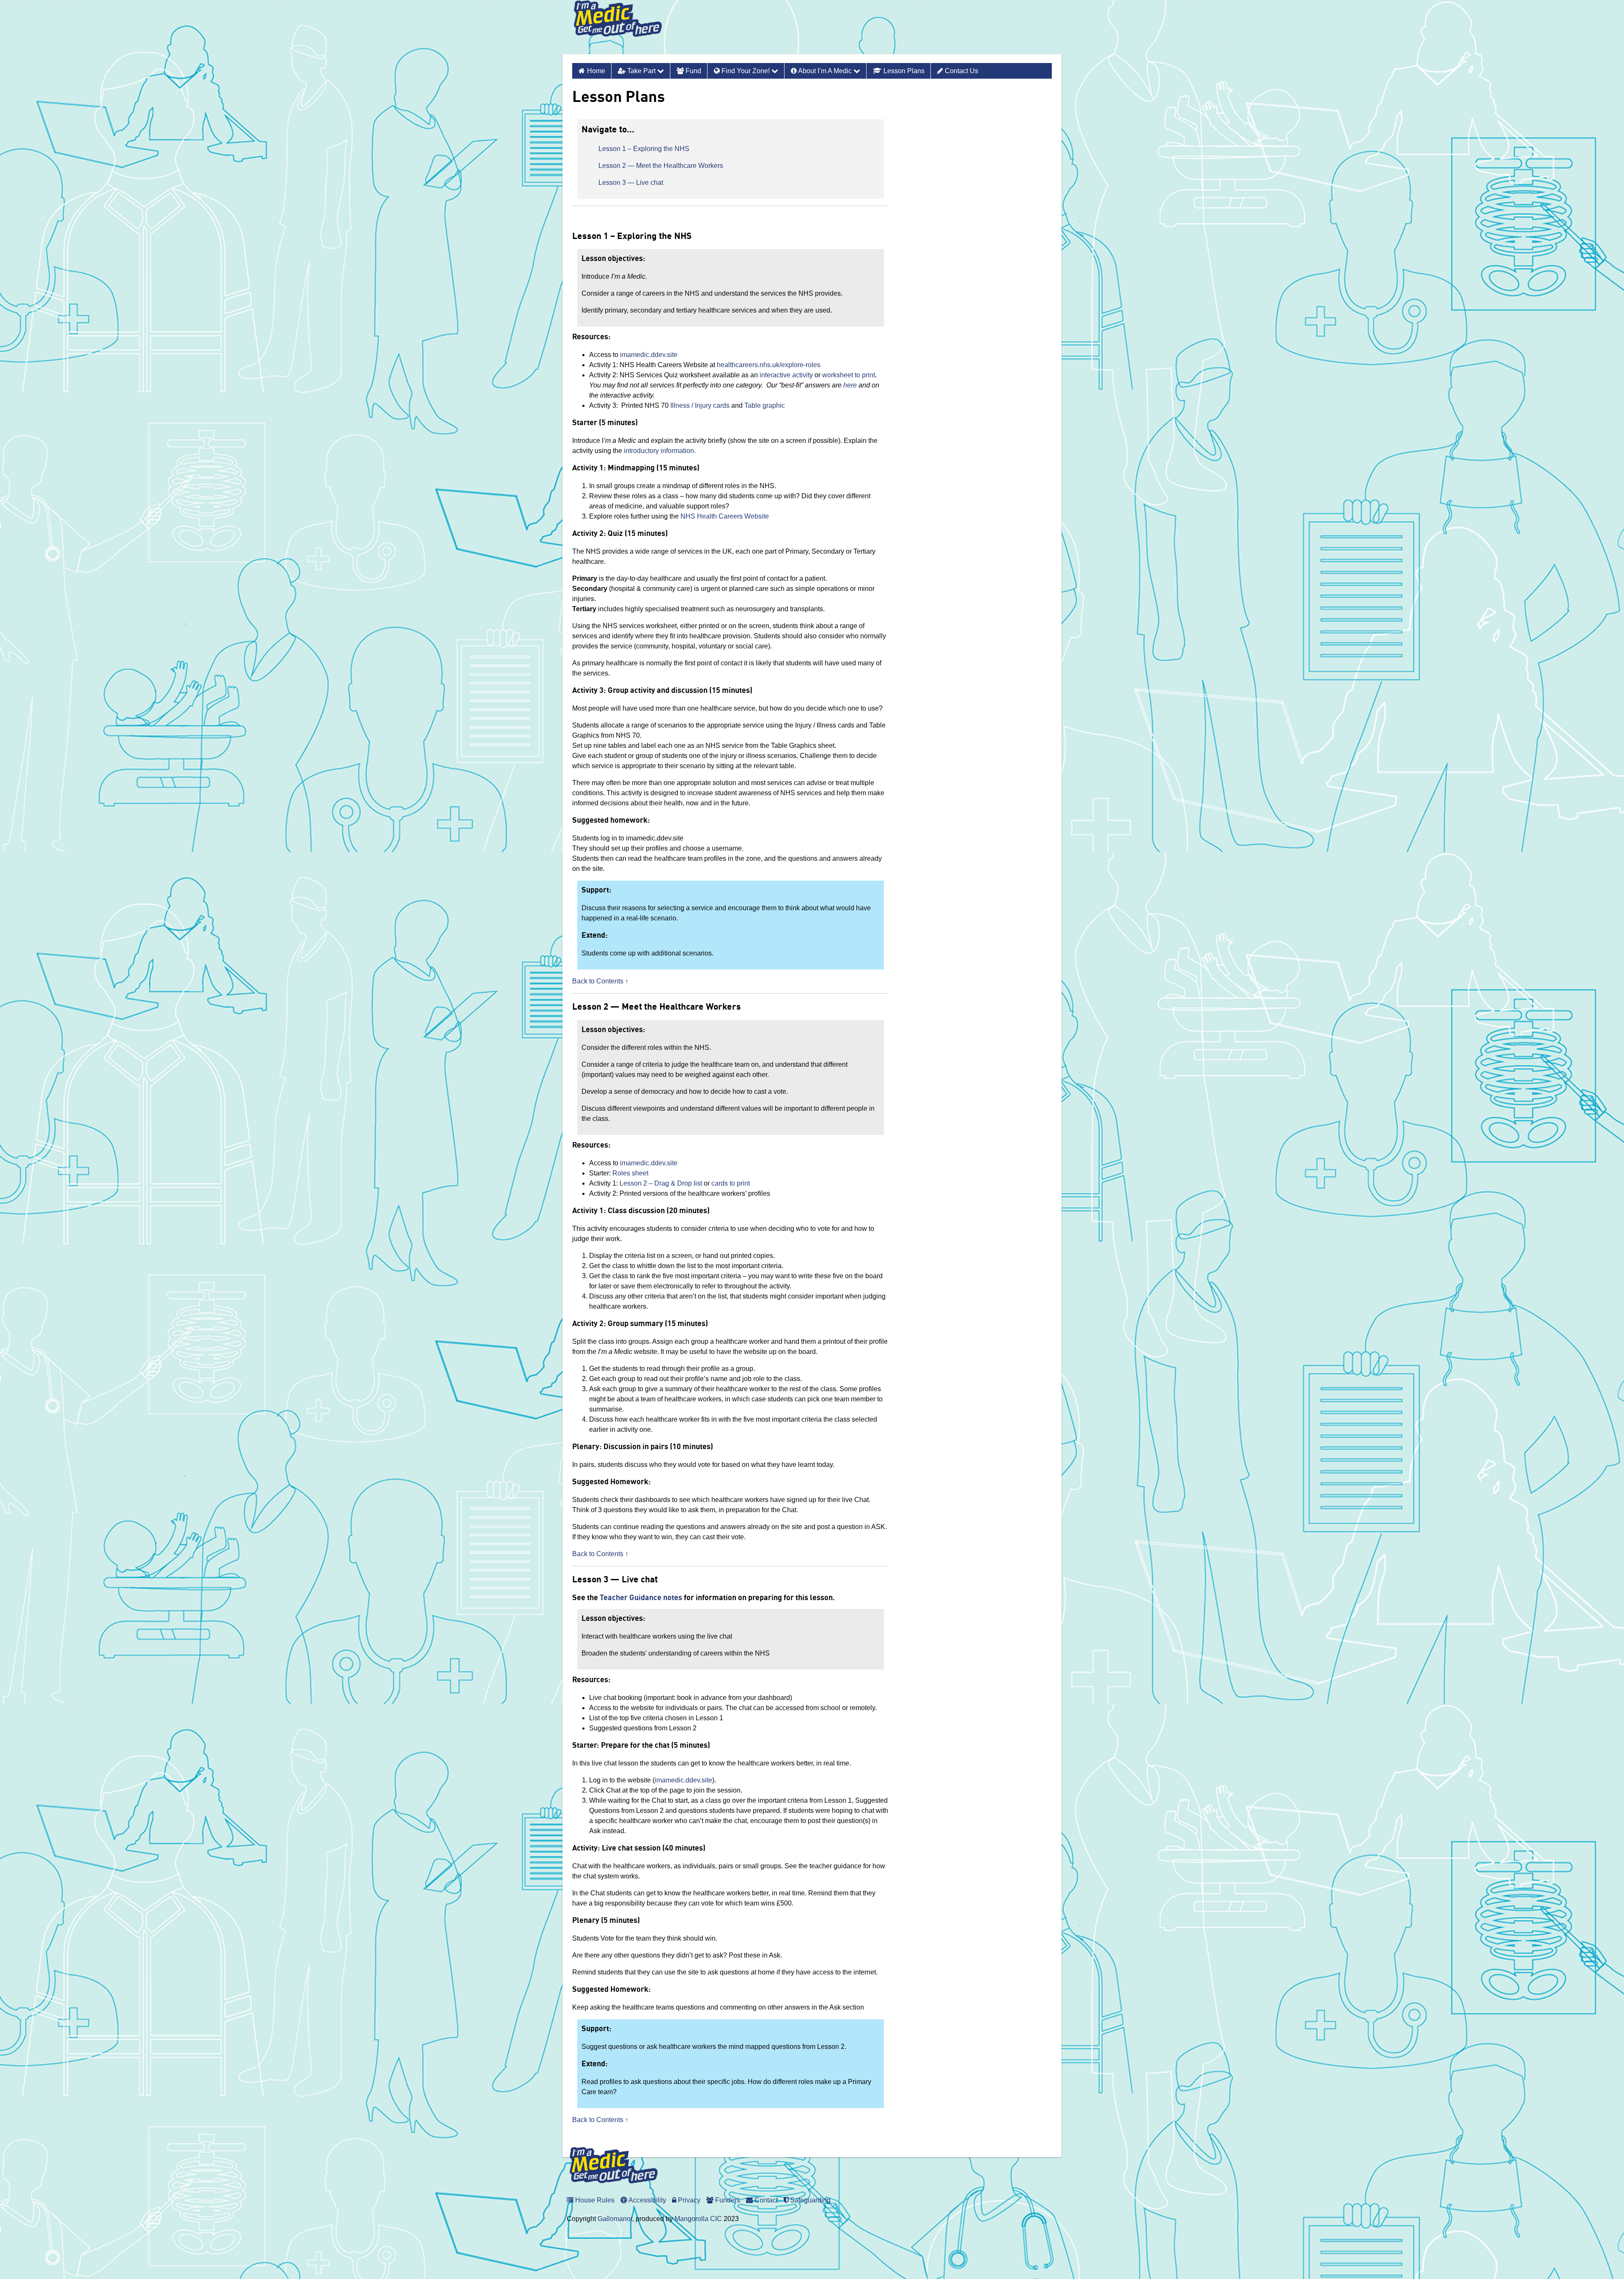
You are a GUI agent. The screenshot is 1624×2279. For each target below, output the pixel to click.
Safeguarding (809, 2200)
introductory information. (660, 451)
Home (596, 71)
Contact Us (961, 71)
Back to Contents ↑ (600, 981)
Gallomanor (615, 2219)
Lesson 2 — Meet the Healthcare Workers (661, 166)
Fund (693, 71)
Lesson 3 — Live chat (631, 183)
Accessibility (647, 2200)
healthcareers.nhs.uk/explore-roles (769, 365)
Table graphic (765, 405)
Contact (765, 2200)
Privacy (688, 2200)
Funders (727, 2200)
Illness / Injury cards (700, 405)
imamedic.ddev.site (649, 355)
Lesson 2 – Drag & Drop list (660, 1183)
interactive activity (786, 375)
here (850, 385)
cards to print (731, 1183)
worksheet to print (849, 375)
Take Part (641, 71)
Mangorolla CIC (698, 2219)
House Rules (594, 2200)
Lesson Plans (903, 71)
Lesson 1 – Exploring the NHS (644, 149)
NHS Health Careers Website (725, 516)
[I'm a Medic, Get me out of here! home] (624, 27)
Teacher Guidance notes (641, 1598)
